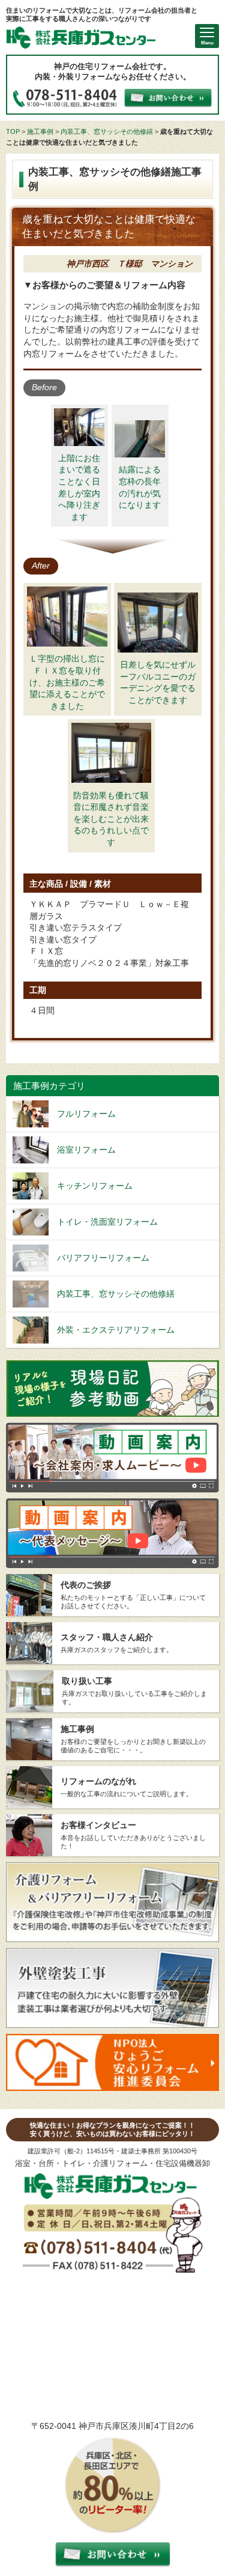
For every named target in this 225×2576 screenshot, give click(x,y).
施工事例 (40, 131)
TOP (13, 131)
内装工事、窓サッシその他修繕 (107, 131)
